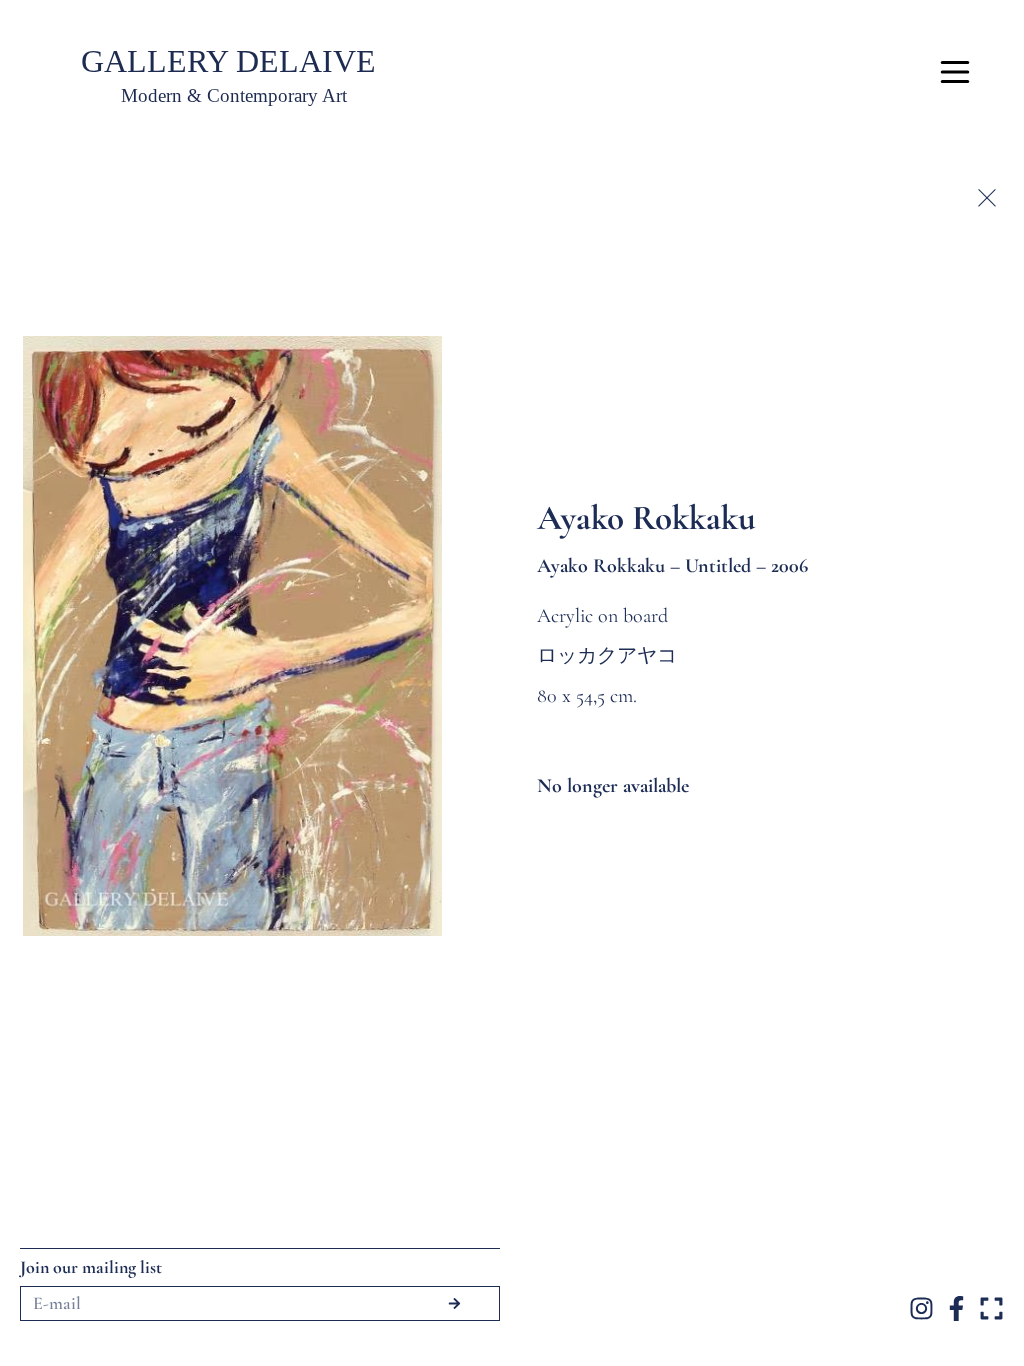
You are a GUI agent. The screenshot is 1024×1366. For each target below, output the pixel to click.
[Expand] (991, 1308)
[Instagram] (921, 1308)
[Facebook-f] (956, 1308)
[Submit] (455, 1303)
